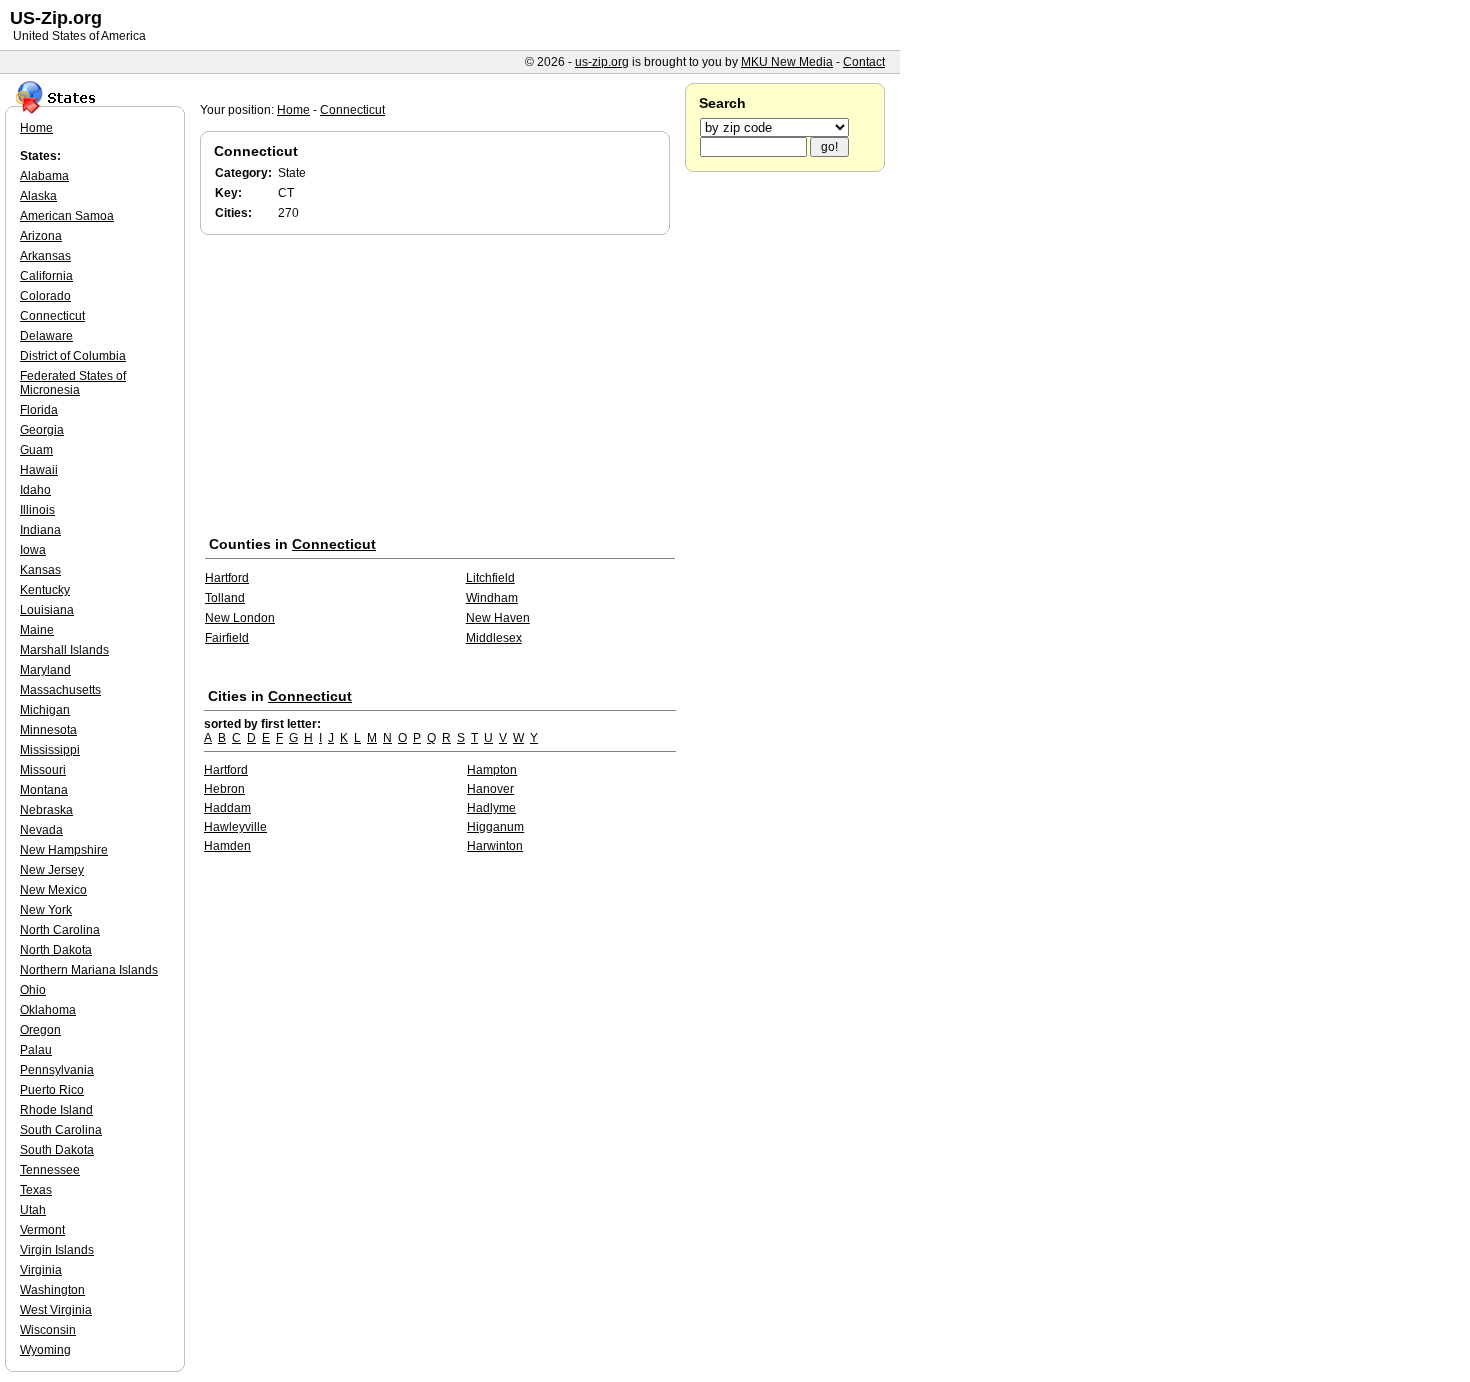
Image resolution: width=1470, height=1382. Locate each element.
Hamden (227, 846)
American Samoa (67, 216)
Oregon (40, 1030)
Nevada (41, 830)
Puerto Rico (52, 1090)
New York (46, 910)
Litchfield (490, 578)
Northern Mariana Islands (89, 970)
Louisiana (47, 610)
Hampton (492, 770)
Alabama (44, 176)
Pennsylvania (57, 1070)
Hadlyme (491, 808)
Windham (492, 598)
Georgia (42, 430)
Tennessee (50, 1170)
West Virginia (56, 1310)
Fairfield (227, 638)
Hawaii (39, 470)
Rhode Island (56, 1110)
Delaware (46, 336)
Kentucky (45, 590)
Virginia (41, 1270)
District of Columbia (73, 356)
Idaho (35, 490)
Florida (39, 410)
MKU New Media (787, 62)
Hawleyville (235, 827)
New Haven (498, 618)
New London (240, 618)
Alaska (38, 196)
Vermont (42, 1230)
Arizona (41, 236)
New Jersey (52, 870)
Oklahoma (48, 1010)
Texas (36, 1190)
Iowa (33, 550)
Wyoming (45, 1350)
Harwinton (495, 846)
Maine (37, 630)
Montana (44, 790)
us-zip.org (602, 62)
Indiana (40, 530)
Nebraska (46, 810)
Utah (33, 1210)
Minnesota (48, 730)
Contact (864, 62)
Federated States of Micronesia (73, 383)
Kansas (40, 570)
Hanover (490, 789)
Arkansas (45, 256)
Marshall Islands (64, 650)
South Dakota (57, 1150)
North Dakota (56, 950)
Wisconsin (48, 1330)
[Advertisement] (440, 389)
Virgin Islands (57, 1250)
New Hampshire (64, 850)
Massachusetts (60, 690)
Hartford (227, 578)
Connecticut (352, 110)
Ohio (33, 990)
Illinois (37, 510)
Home (293, 110)
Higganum (495, 827)
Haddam (227, 808)
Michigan (45, 710)
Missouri (43, 770)
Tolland (225, 598)
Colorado (45, 296)
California (46, 276)
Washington (52, 1290)
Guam (36, 450)
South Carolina (61, 1130)
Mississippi (50, 750)
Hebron (224, 789)
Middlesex (494, 638)
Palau (36, 1050)
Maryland (45, 670)
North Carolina (60, 930)
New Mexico (53, 890)
